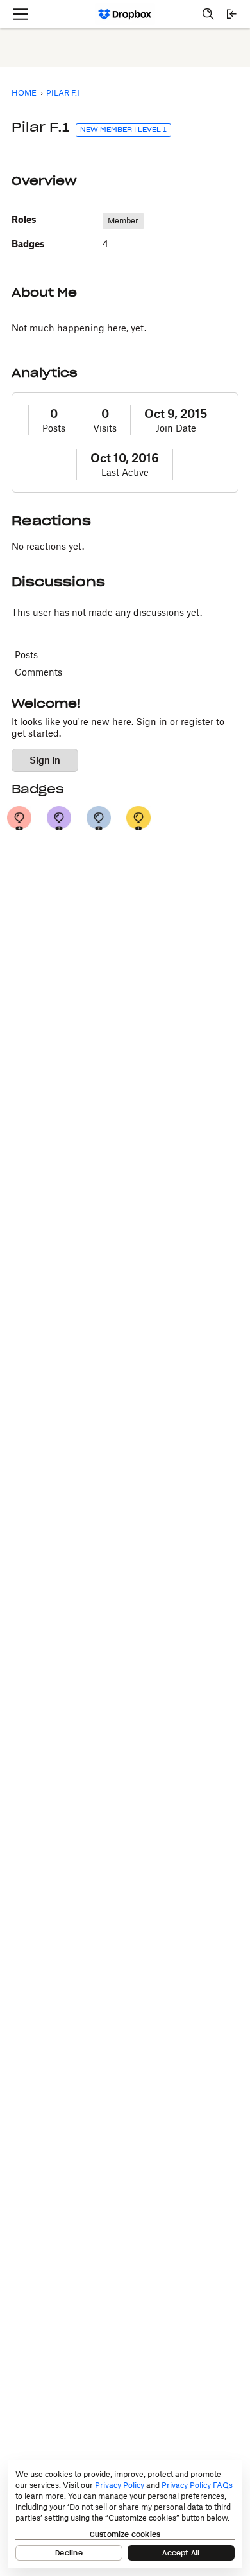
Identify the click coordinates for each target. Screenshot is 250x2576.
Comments (38, 672)
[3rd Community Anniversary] (59, 818)
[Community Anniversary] (138, 818)
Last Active (125, 472)
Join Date (176, 428)
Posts (54, 428)
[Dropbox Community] (125, 14)
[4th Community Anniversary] (19, 818)
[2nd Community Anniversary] (99, 818)
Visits (105, 428)
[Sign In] (231, 14)
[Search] (208, 14)
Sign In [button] (45, 760)
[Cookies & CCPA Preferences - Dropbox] (125, 2514)
